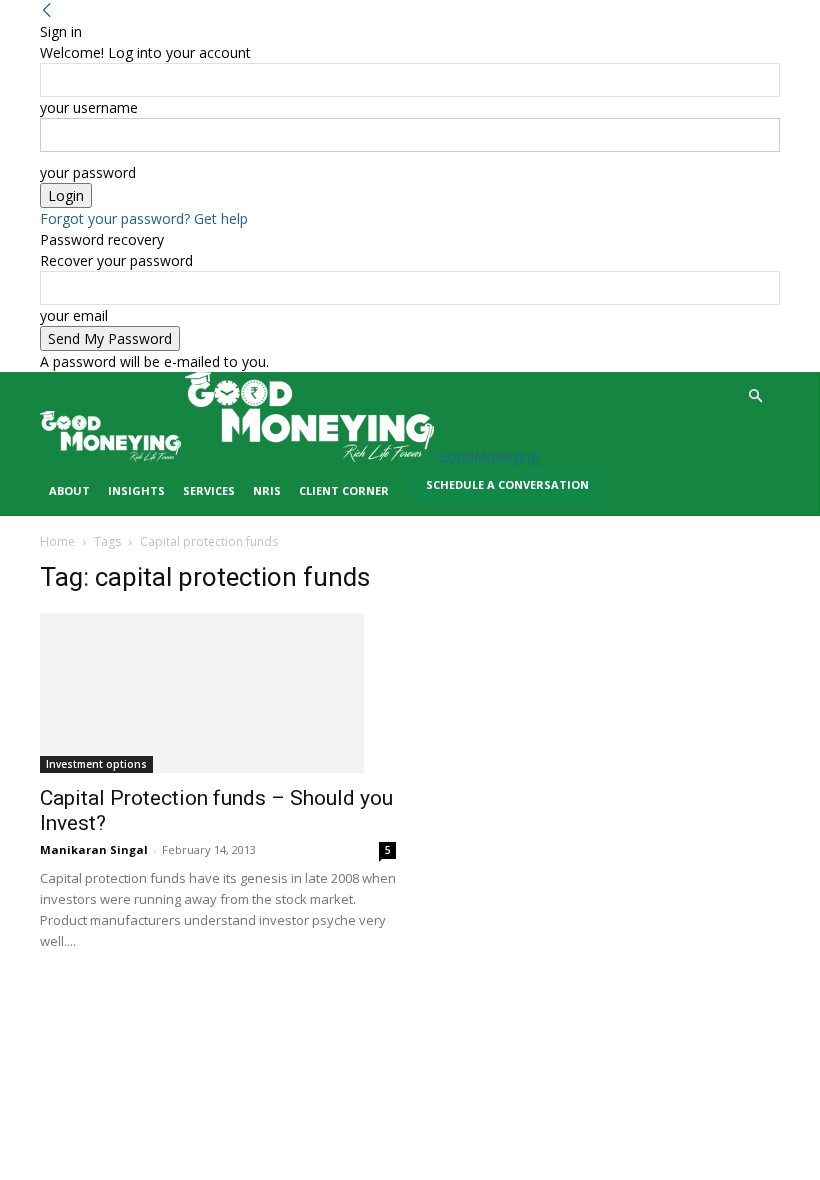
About (69, 490)
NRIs (267, 490)
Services (209, 490)
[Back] (47, 10)
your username (89, 107)
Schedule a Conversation (507, 484)
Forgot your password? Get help (144, 218)
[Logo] (112, 456)
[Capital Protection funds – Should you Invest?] (218, 693)
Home (57, 541)
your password (88, 172)
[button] (756, 396)
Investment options (96, 764)
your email (74, 315)
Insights (136, 490)
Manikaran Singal (94, 849)
